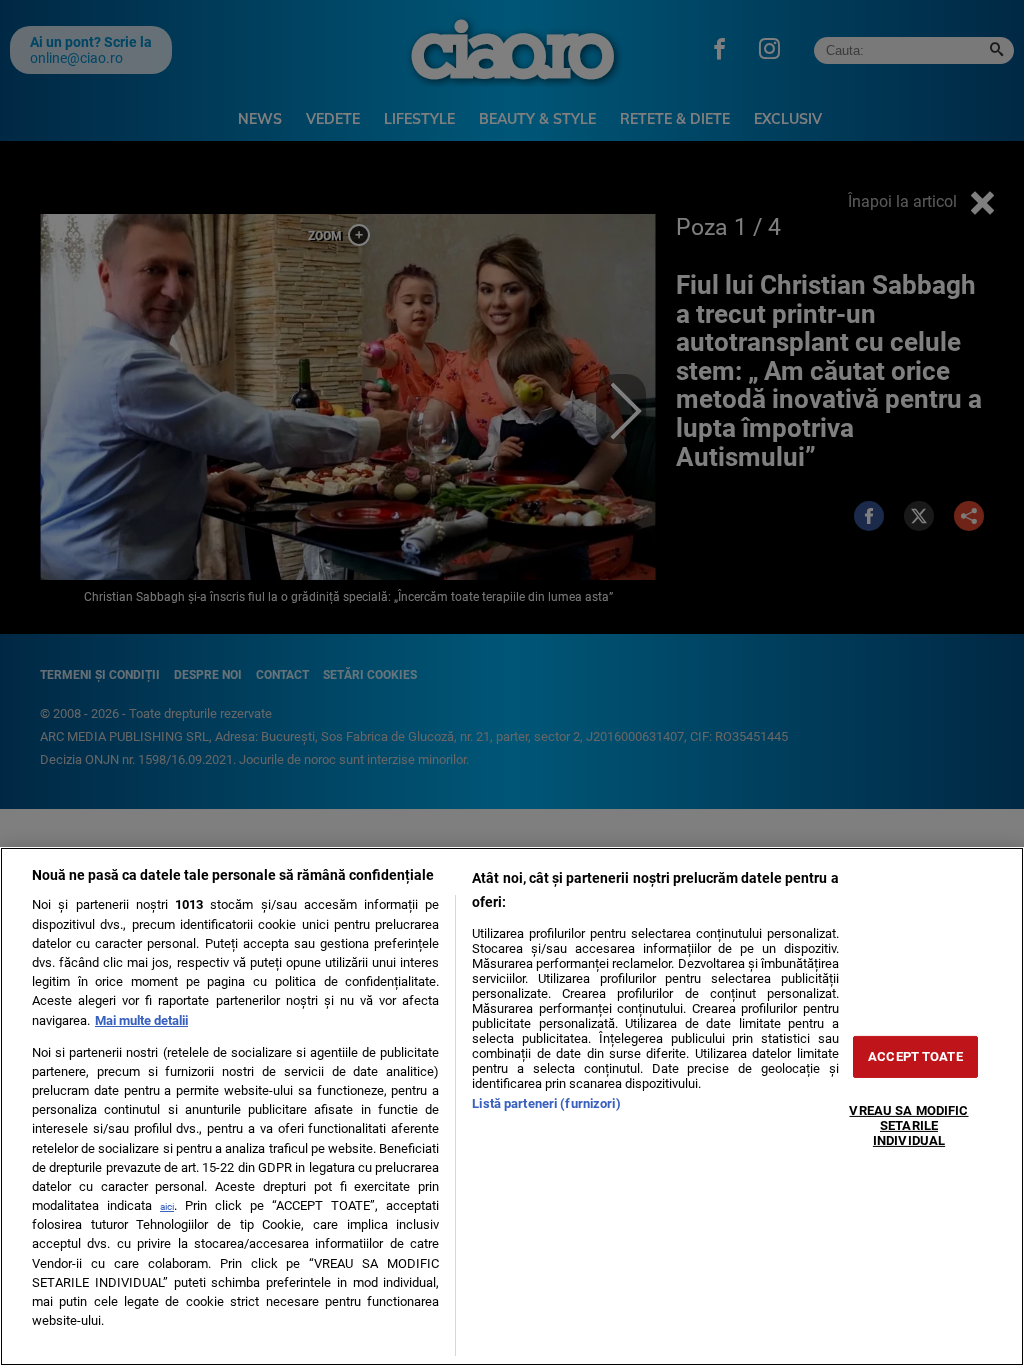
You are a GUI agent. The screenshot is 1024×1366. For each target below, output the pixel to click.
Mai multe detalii (141, 1020)
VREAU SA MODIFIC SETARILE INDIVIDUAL (908, 1125)
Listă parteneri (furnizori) (546, 1103)
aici (167, 1206)
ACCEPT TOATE (915, 1056)
